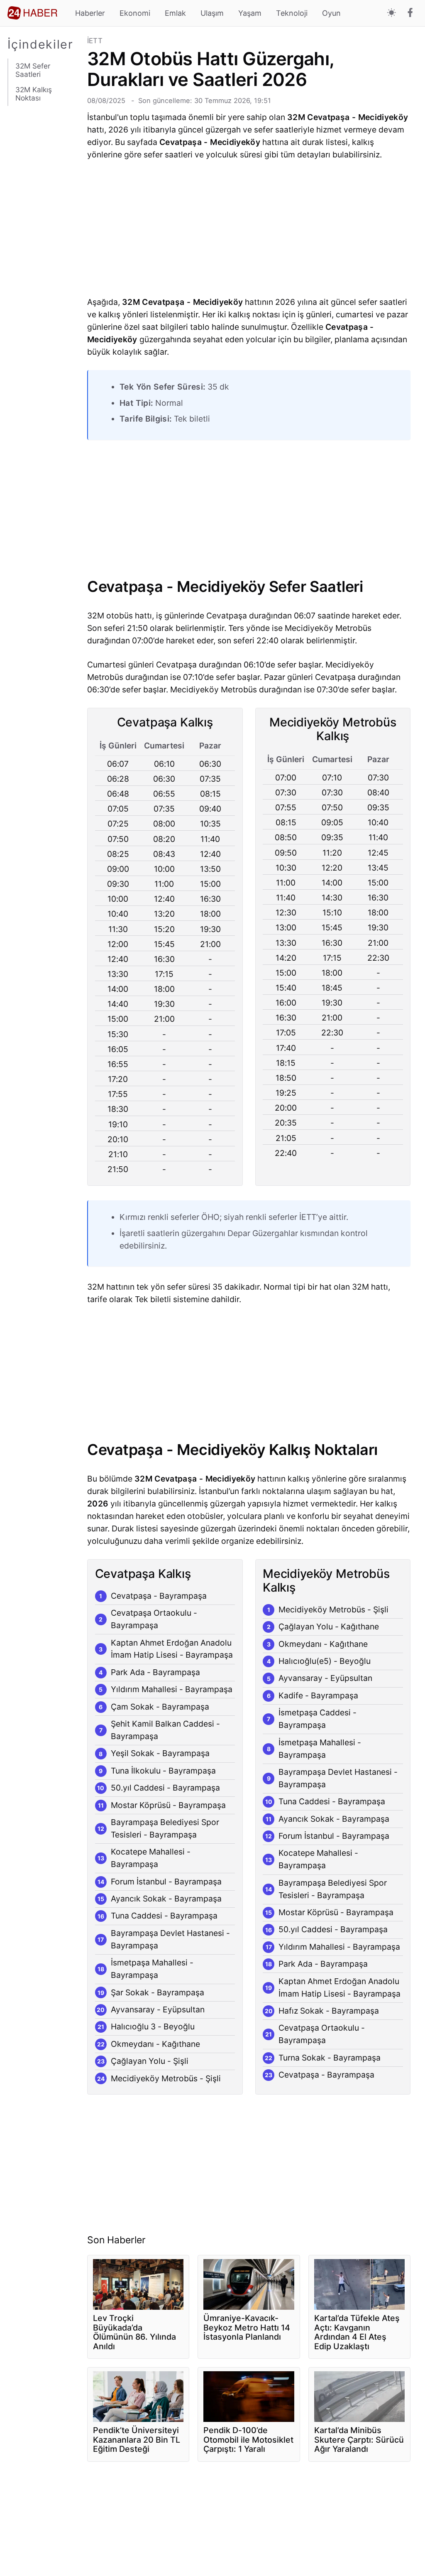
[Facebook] (410, 13)
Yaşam (250, 13)
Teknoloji (292, 13)
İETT (95, 41)
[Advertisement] (44, 258)
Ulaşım (212, 13)
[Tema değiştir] (392, 13)
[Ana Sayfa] (32, 13)
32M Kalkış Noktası (34, 94)
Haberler (90, 13)
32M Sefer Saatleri (33, 70)
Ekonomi (135, 13)
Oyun (331, 13)
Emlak (175, 13)
